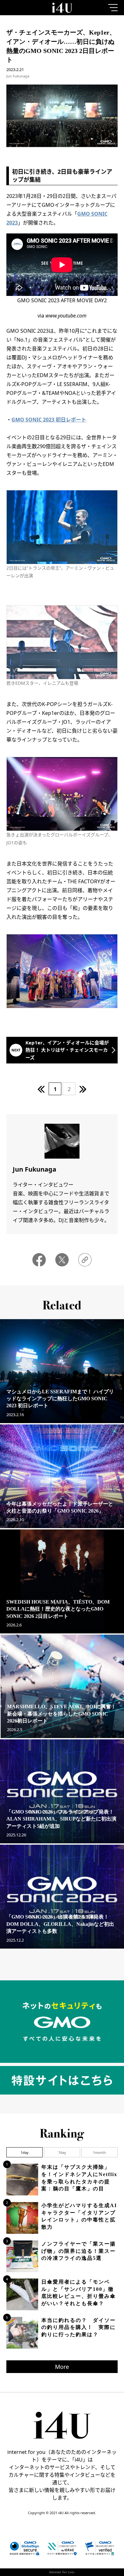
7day (62, 2152)
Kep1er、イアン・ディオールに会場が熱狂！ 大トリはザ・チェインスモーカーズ (67, 1050)
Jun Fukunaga (18, 76)
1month (99, 2152)
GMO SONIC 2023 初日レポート (49, 420)
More (62, 2367)
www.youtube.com (66, 316)
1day (25, 2152)
